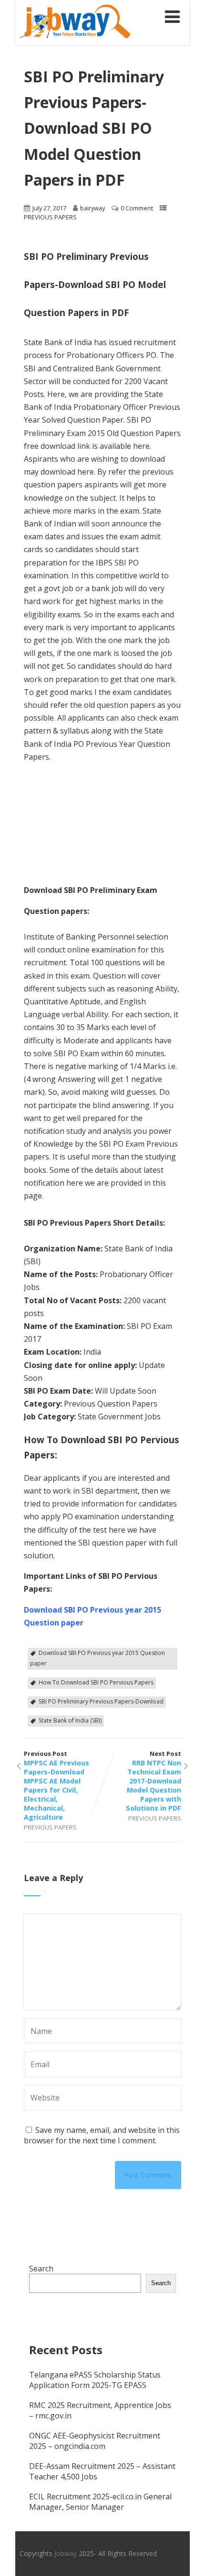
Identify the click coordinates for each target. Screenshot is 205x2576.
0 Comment (137, 208)
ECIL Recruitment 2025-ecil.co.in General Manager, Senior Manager (100, 2502)
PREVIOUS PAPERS (50, 217)
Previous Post (56, 1785)
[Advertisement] (72, 785)
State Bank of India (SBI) (70, 1720)
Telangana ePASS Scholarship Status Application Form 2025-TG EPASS (95, 2380)
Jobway (66, 2553)
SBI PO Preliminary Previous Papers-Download (101, 1701)
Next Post (154, 1781)
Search (41, 2269)
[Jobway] (75, 40)
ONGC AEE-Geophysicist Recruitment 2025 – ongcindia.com (95, 2441)
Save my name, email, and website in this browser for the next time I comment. (102, 2135)
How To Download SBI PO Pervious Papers (96, 1682)
